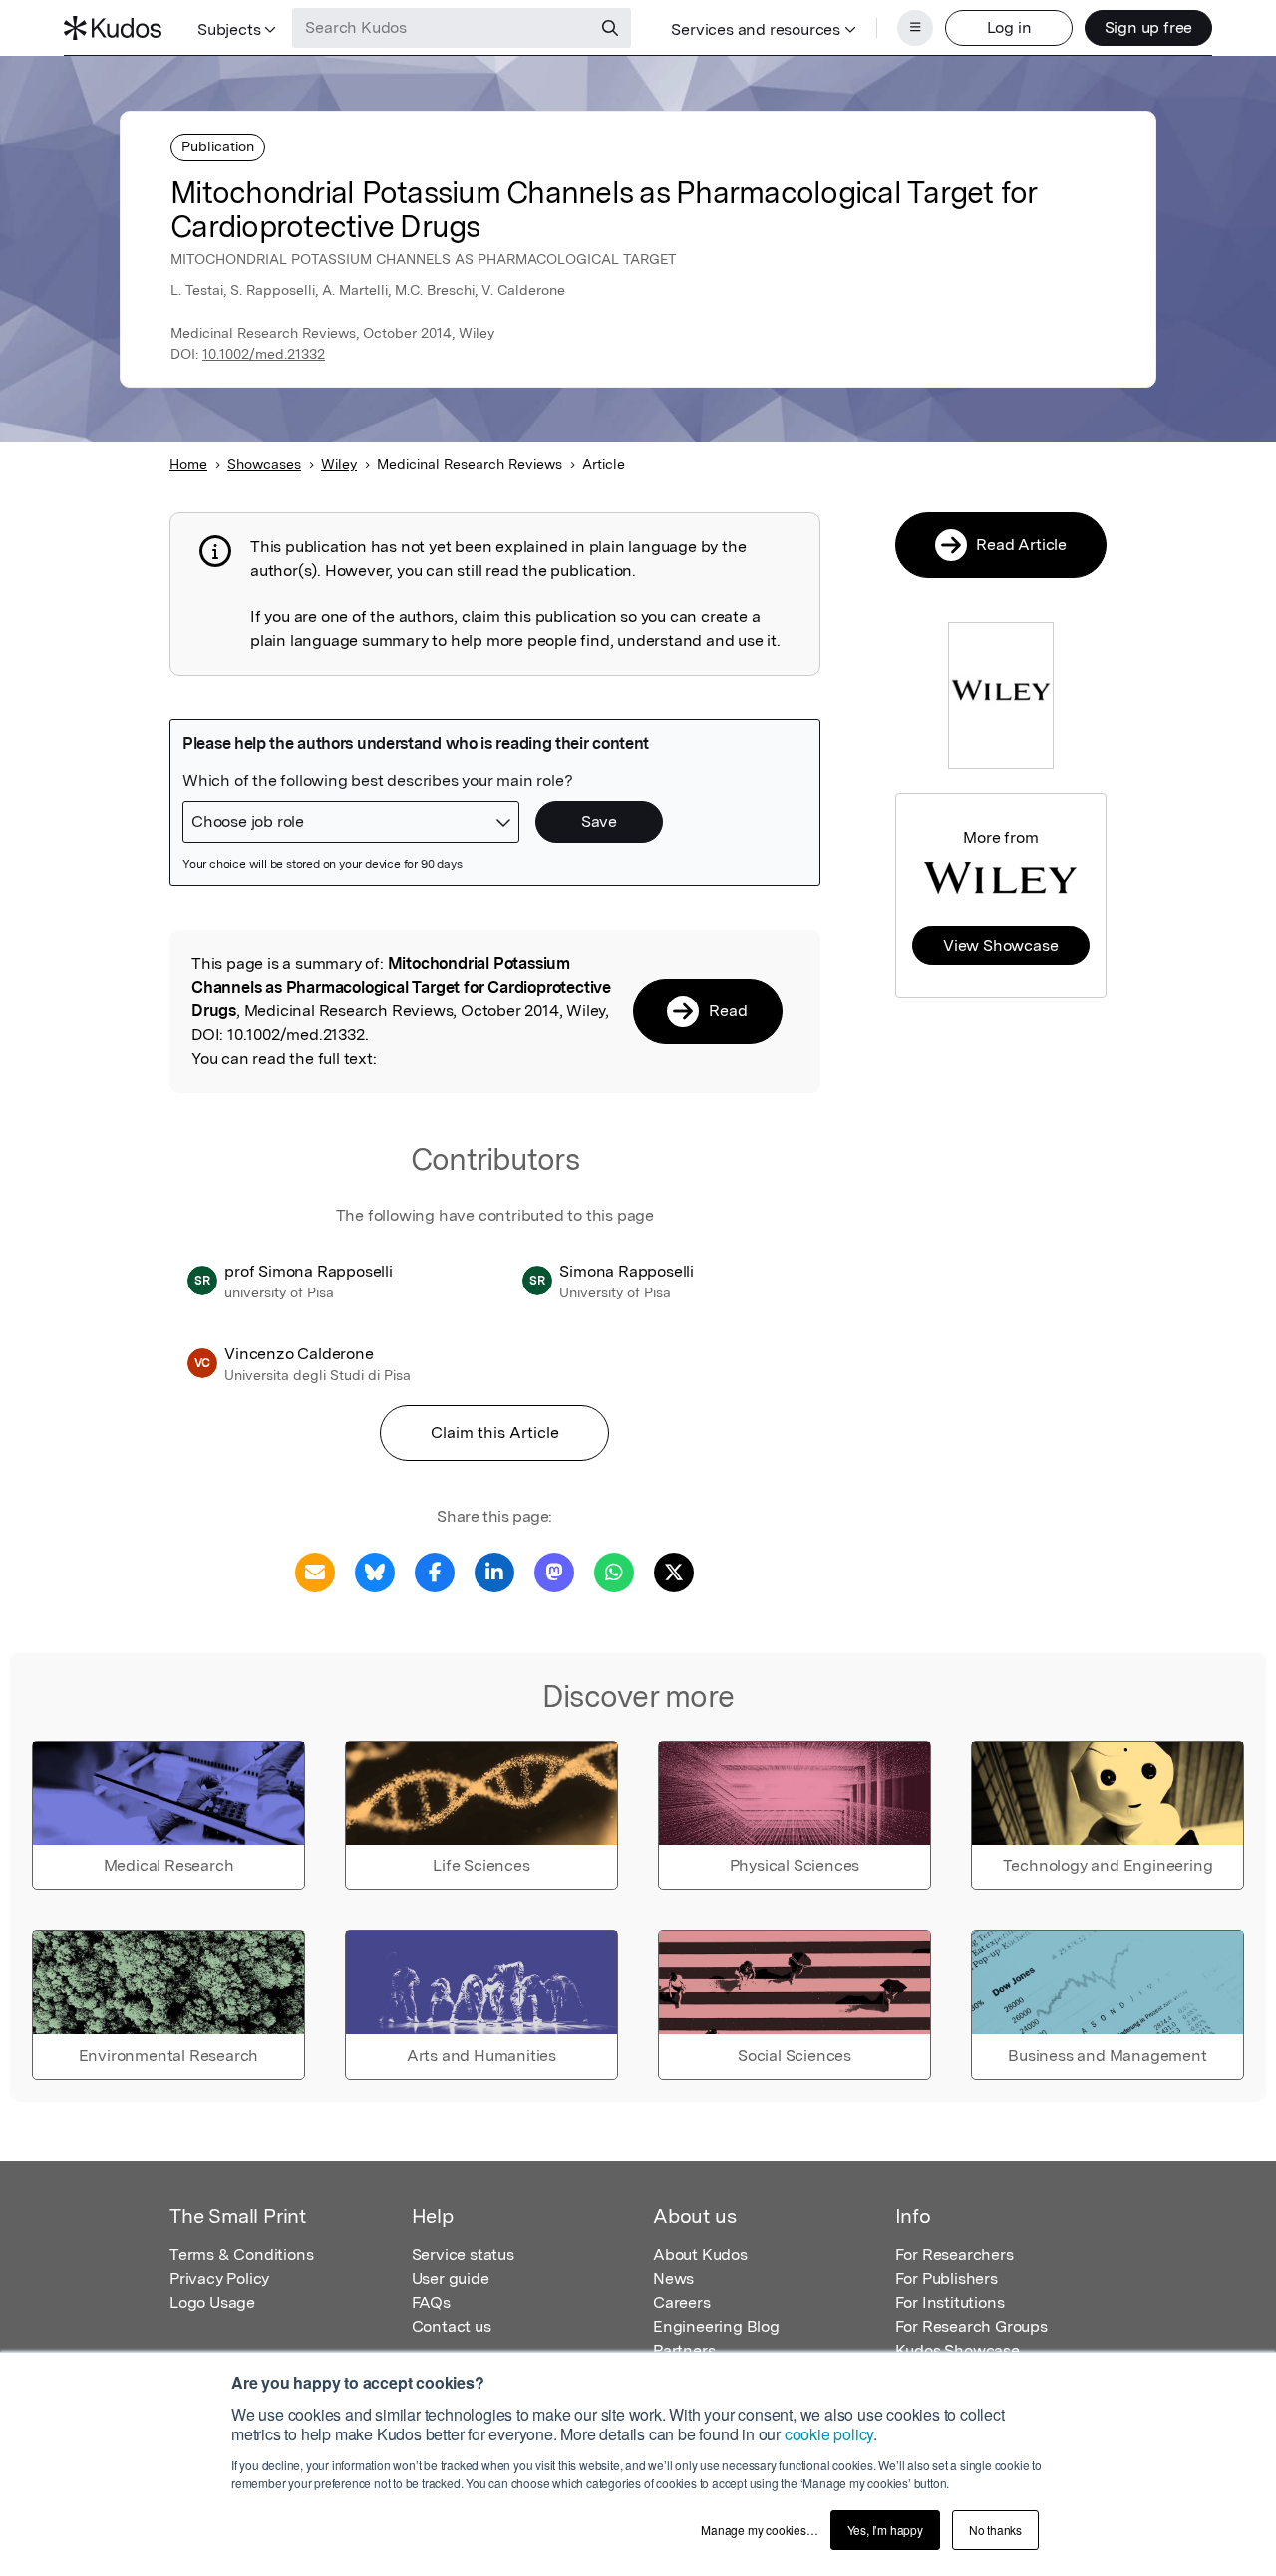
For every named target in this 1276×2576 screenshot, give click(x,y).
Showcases (264, 464)
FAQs (431, 2302)
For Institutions (950, 2302)
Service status (463, 2255)
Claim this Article (495, 1432)
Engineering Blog (716, 2326)
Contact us (452, 2326)
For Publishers (947, 2279)
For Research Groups (971, 2326)
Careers (682, 2302)
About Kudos (700, 2255)
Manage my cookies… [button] (759, 2530)
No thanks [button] (995, 2530)
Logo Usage (212, 2302)
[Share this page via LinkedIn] (494, 1571)
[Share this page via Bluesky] (375, 1571)
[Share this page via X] (674, 1571)
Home (188, 464)
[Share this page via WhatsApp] (614, 1571)
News (673, 2279)
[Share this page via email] (315, 1571)
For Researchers (955, 2255)
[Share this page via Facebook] (435, 1571)
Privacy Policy (219, 2279)
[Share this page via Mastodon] (554, 1571)
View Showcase (1000, 945)
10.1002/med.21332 (264, 354)
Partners (684, 2350)
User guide (451, 2279)
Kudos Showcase (957, 2350)
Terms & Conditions (241, 2255)
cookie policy (829, 2434)
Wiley (339, 464)
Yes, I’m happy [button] (885, 2530)
